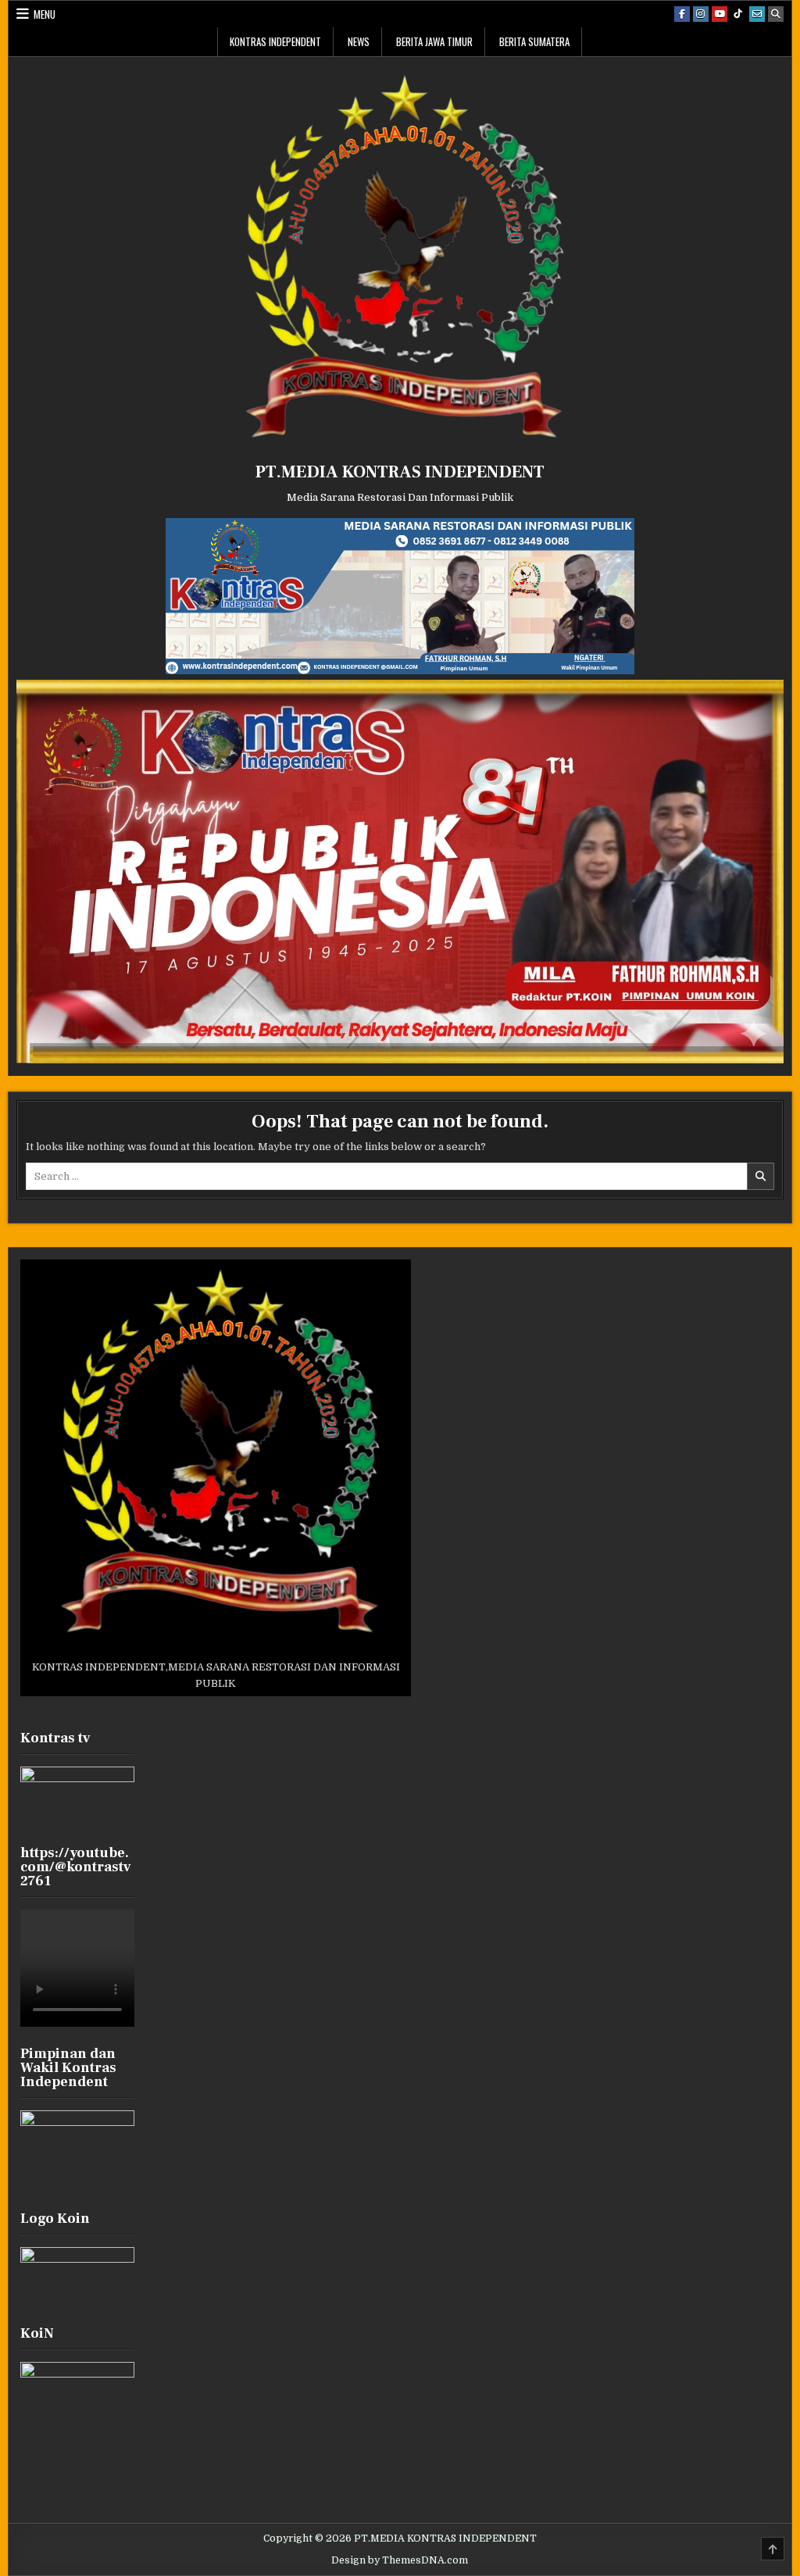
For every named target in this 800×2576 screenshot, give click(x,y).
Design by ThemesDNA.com (400, 2560)
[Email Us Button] (757, 14)
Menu (45, 14)
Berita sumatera (534, 41)
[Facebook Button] (682, 14)
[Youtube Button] (720, 14)
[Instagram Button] (701, 14)
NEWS (359, 41)
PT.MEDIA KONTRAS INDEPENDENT (400, 472)
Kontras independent (275, 41)
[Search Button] (776, 14)
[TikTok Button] (738, 14)
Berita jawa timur (434, 41)
